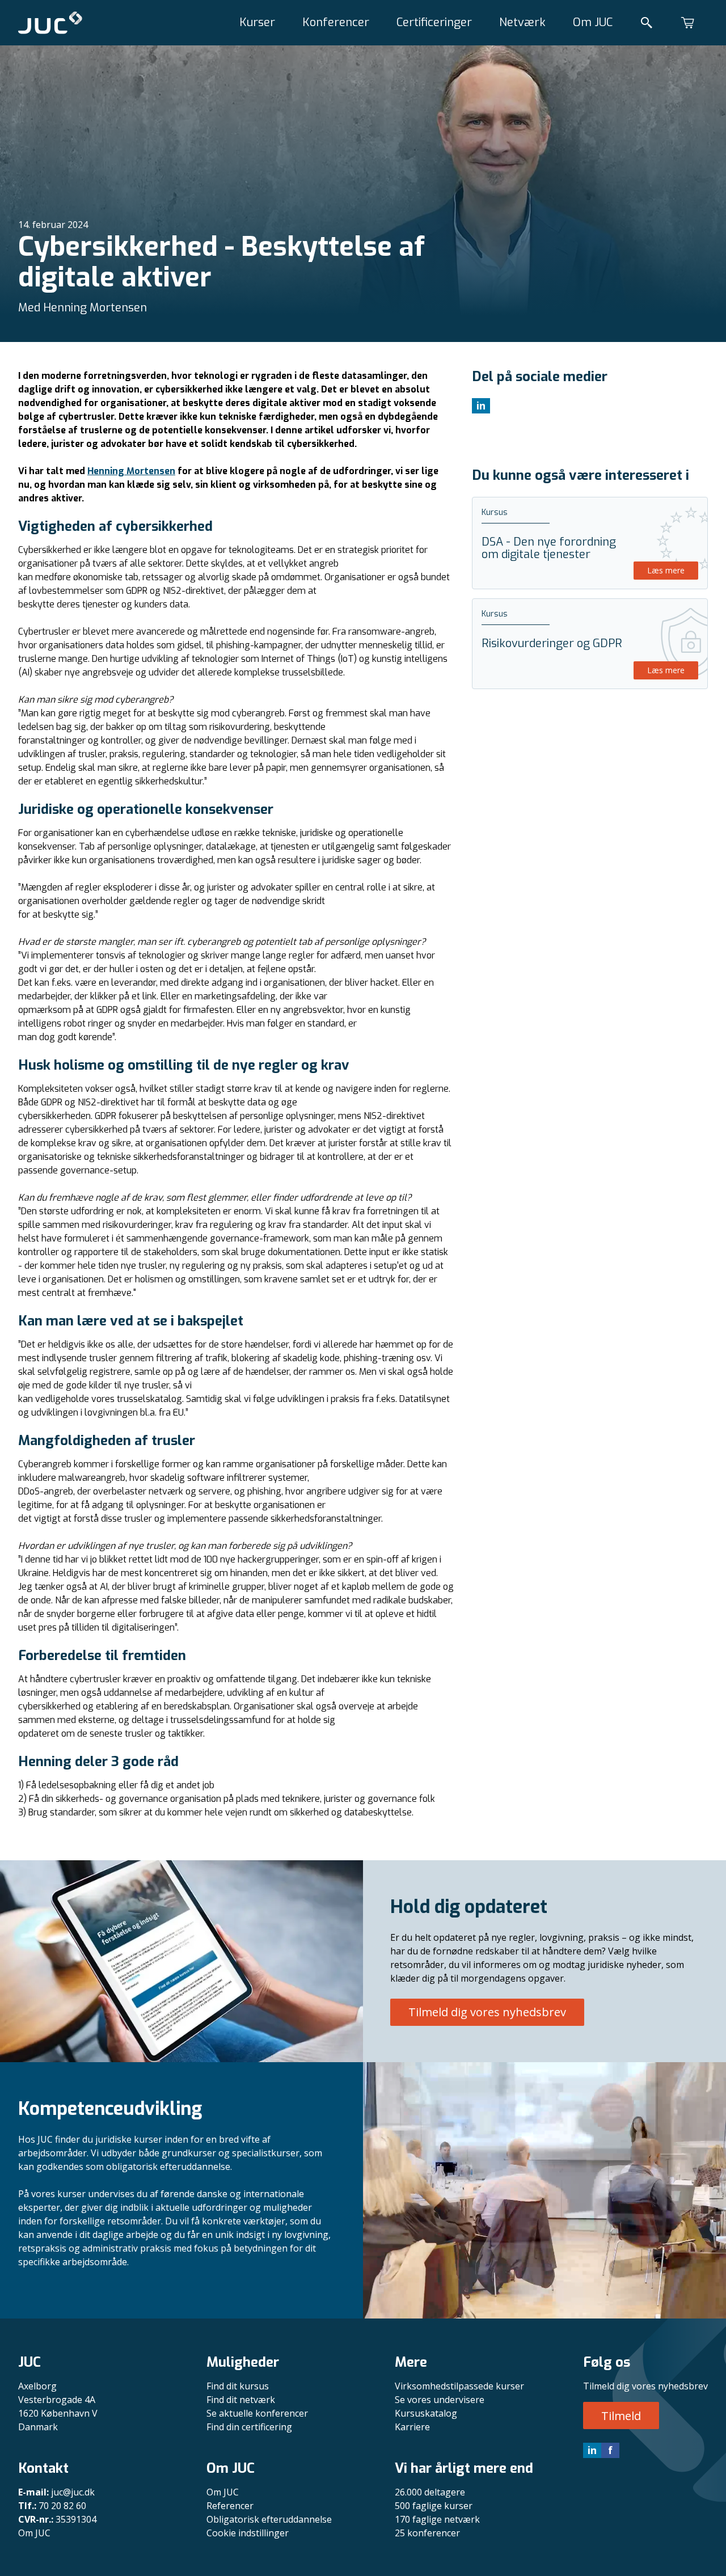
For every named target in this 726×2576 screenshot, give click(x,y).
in (592, 2450)
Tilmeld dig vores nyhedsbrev (487, 2012)
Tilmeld (621, 2416)
